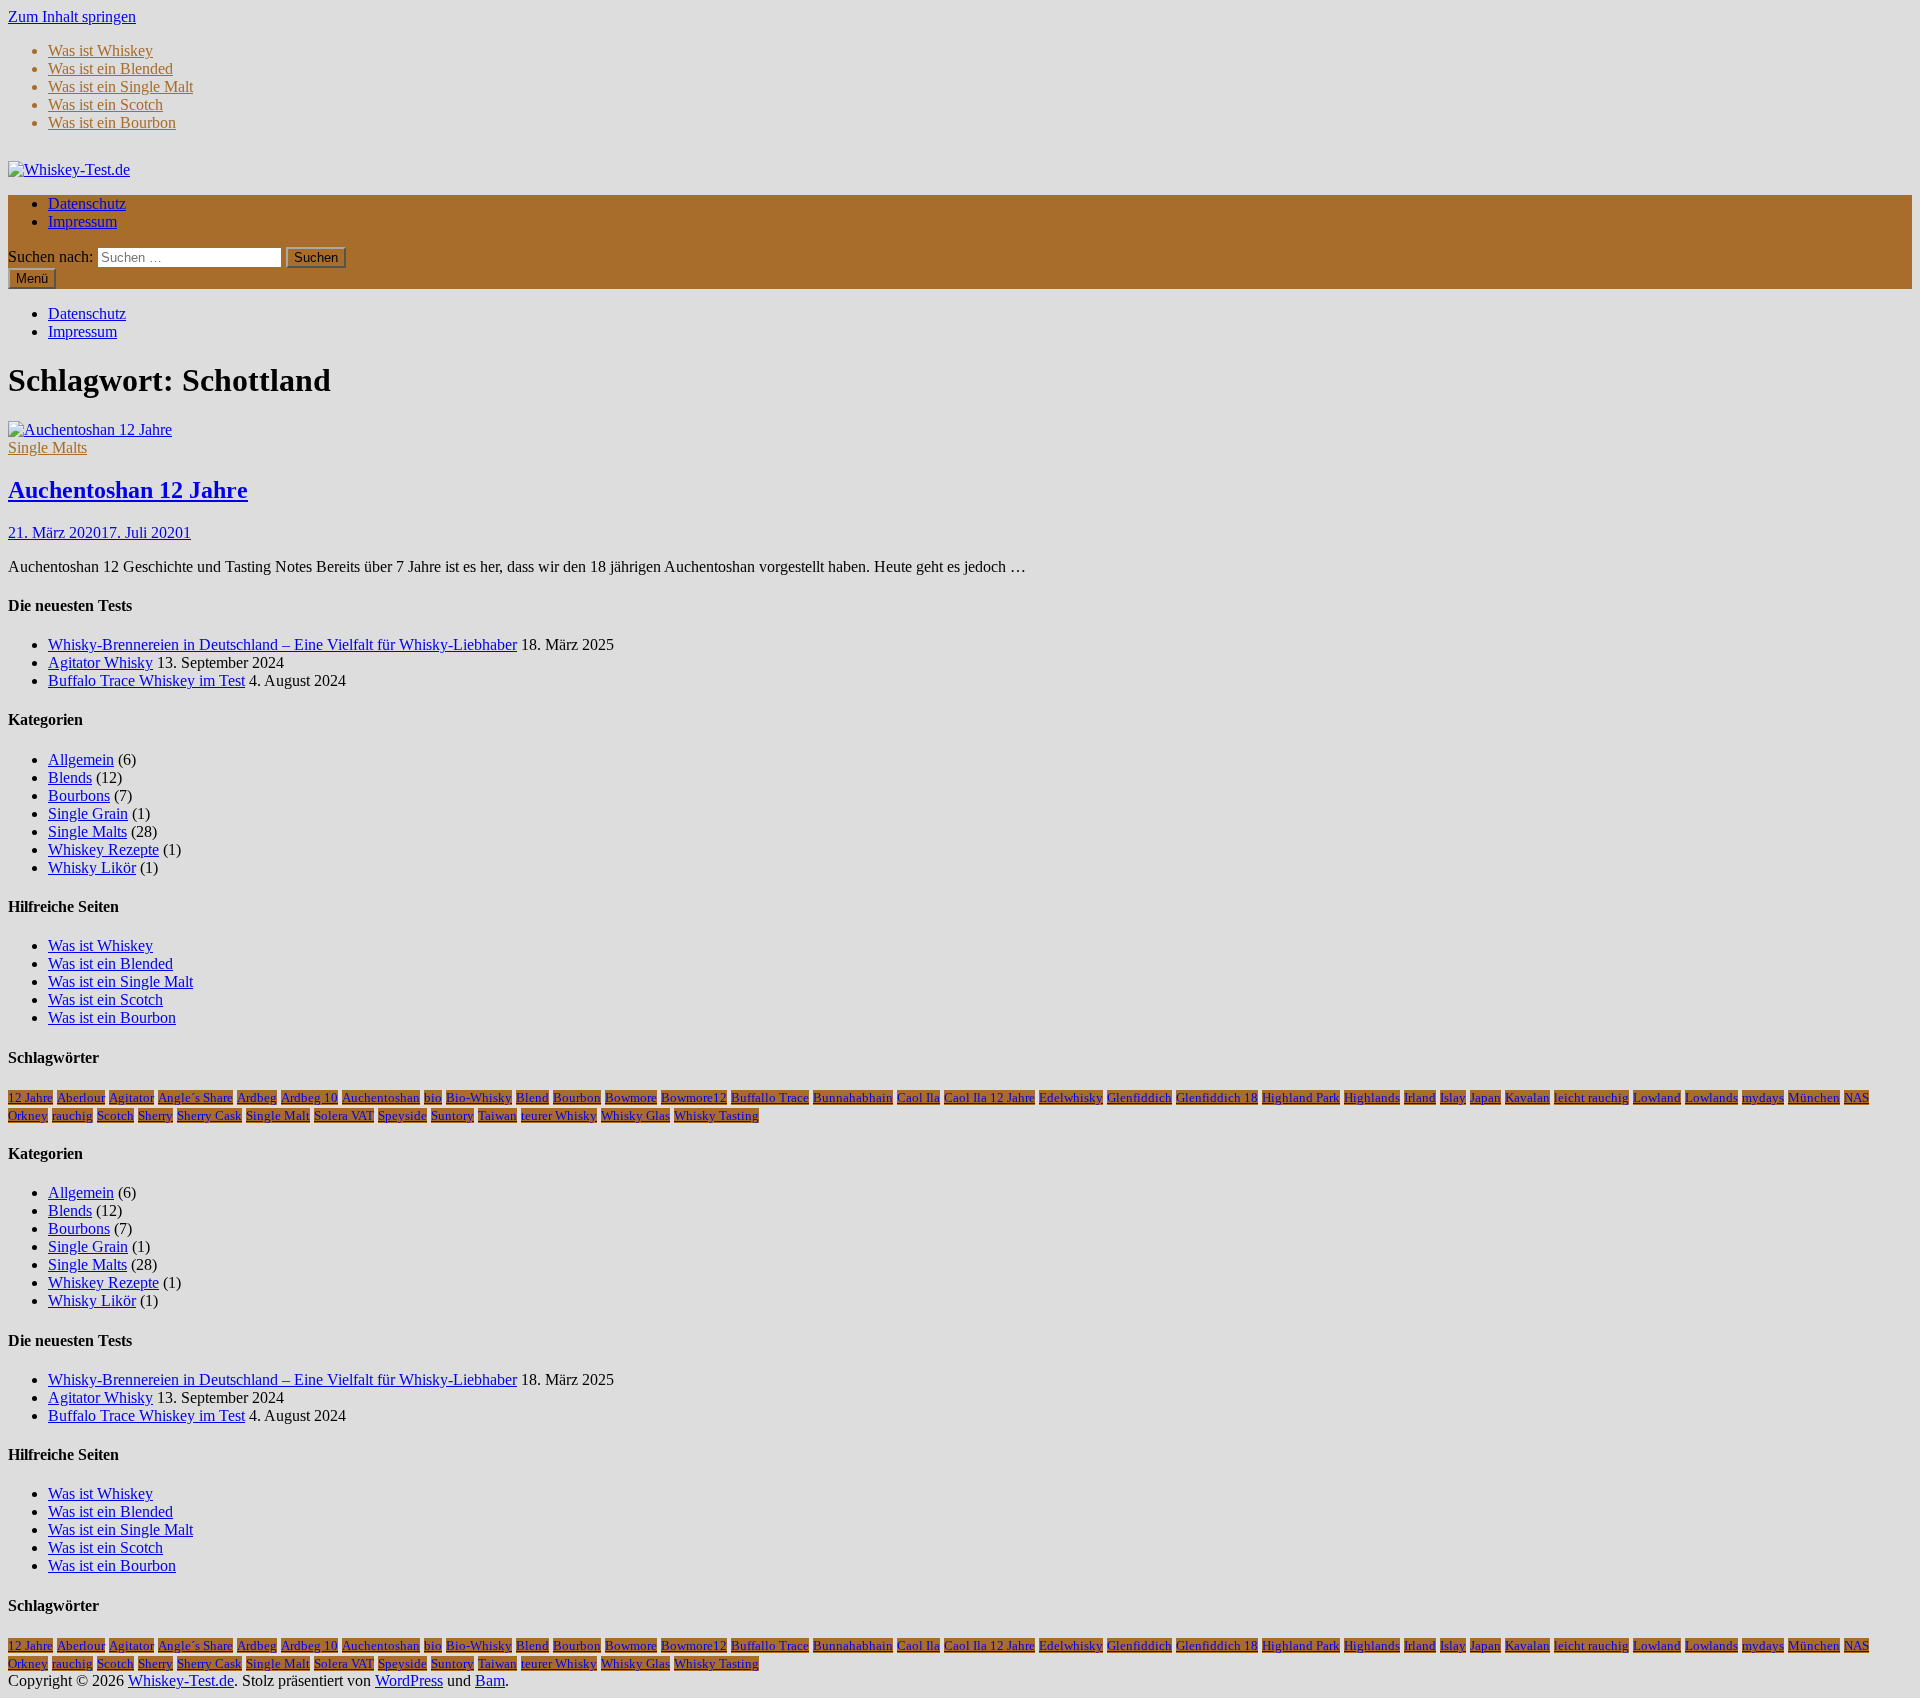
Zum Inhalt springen (72, 16)
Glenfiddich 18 (1217, 1097)
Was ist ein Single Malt (120, 86)
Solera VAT (344, 1115)
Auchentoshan (381, 1097)
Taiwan (497, 1115)
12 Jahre (30, 1097)
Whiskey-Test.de (181, 1680)
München (1814, 1097)
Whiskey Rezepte (103, 849)
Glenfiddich (1139, 1097)
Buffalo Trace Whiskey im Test (146, 680)
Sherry (155, 1115)
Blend (532, 1097)
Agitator (131, 1097)
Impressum (82, 221)
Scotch (115, 1115)
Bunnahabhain (853, 1097)
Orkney (28, 1115)
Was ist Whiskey (100, 50)
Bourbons (79, 795)
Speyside (402, 1115)
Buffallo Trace (770, 1097)
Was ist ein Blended (110, 68)
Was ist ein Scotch (105, 104)
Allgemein (81, 759)
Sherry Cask (209, 1115)
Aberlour (81, 1097)
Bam (490, 1680)
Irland (1420, 1097)
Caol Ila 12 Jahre (989, 1097)
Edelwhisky (1071, 1097)
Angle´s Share (195, 1097)
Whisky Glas (635, 1115)
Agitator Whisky (100, 662)
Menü (32, 278)
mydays (1763, 1097)
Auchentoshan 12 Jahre (128, 490)
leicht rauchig (1591, 1097)
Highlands (1372, 1097)
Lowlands (1711, 1097)
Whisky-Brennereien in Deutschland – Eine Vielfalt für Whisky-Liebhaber (282, 644)
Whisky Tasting (716, 1115)
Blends (70, 777)
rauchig (72, 1115)
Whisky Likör (92, 867)
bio (433, 1097)
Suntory (452, 1115)
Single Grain (88, 813)
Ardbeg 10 (309, 1097)
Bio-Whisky (479, 1097)
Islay (1453, 1097)
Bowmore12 (694, 1097)
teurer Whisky (559, 1115)
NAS (1856, 1097)
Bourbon (577, 1097)
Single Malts (47, 447)
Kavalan (1527, 1097)
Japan (1485, 1097)
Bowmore (631, 1097)
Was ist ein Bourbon (112, 122)
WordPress (409, 1680)
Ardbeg (257, 1097)
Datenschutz (87, 203)
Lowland (1657, 1097)
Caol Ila (918, 1097)
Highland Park (1301, 1097)
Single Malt (278, 1115)
